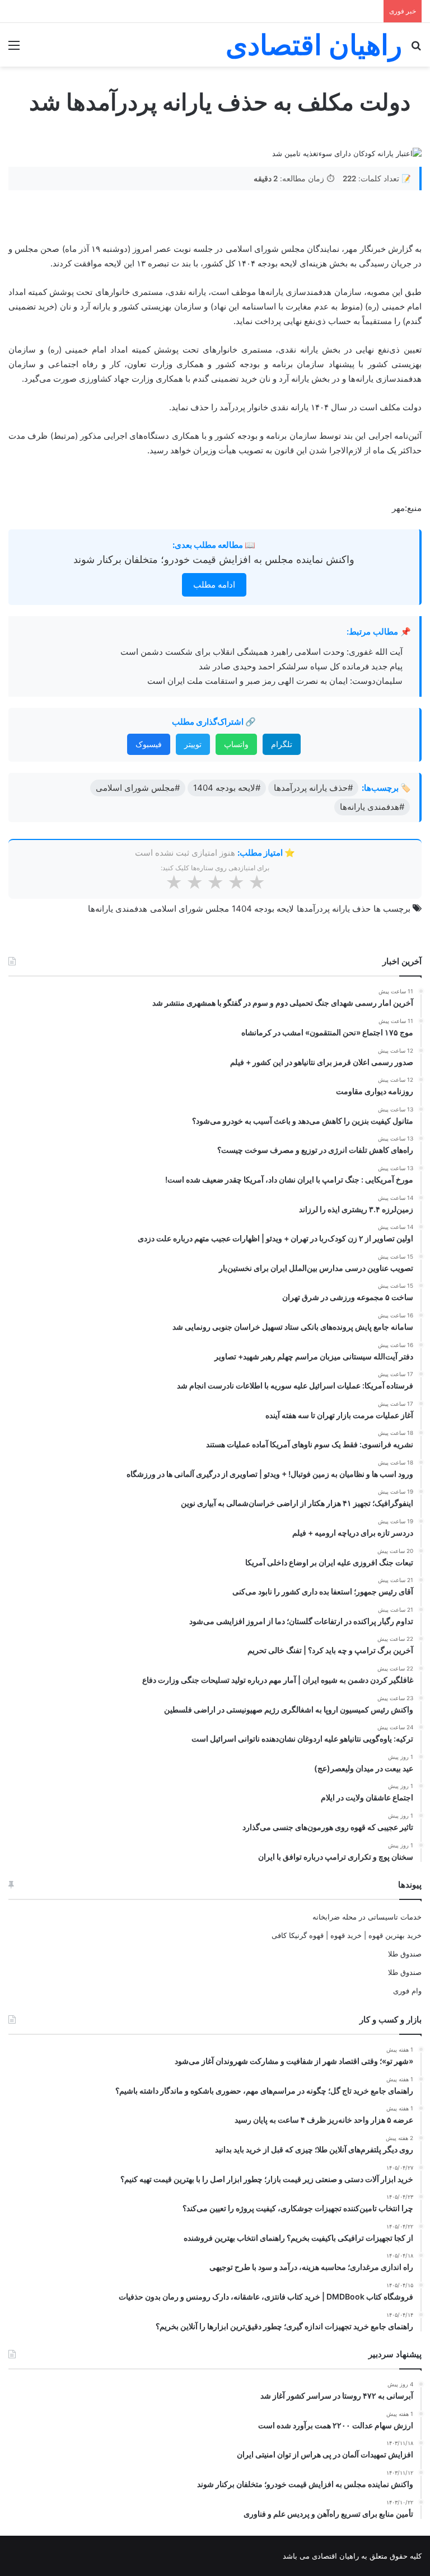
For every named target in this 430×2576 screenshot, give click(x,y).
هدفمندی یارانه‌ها (118, 909)
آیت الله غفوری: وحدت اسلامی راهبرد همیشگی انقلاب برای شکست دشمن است (261, 652)
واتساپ (236, 744)
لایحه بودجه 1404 (263, 909)
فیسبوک (149, 744)
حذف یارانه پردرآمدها (334, 909)
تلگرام (282, 744)
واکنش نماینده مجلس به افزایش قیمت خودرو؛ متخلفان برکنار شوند (214, 559)
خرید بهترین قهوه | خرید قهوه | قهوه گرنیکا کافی (347, 1935)
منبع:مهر (407, 508)
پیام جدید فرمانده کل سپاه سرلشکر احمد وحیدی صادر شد (301, 666)
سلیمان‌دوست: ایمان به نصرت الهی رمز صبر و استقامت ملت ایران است (275, 681)
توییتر (193, 744)
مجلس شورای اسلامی (190, 909)
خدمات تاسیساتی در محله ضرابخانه (367, 1917)
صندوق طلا (405, 1954)
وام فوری (407, 1991)
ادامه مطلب (214, 585)
